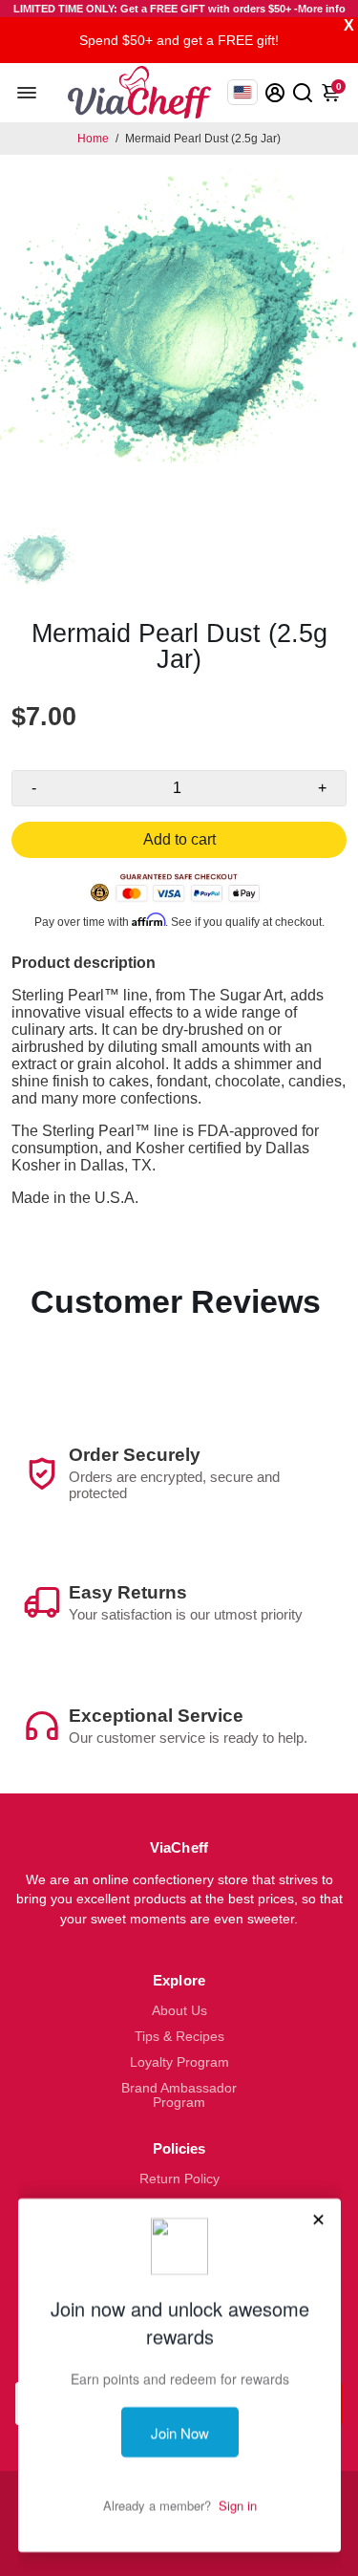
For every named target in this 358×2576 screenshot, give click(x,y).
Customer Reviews (176, 1301)
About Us (179, 2011)
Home (93, 139)
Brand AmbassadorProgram (179, 2095)
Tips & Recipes (179, 2037)
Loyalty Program (179, 2062)
